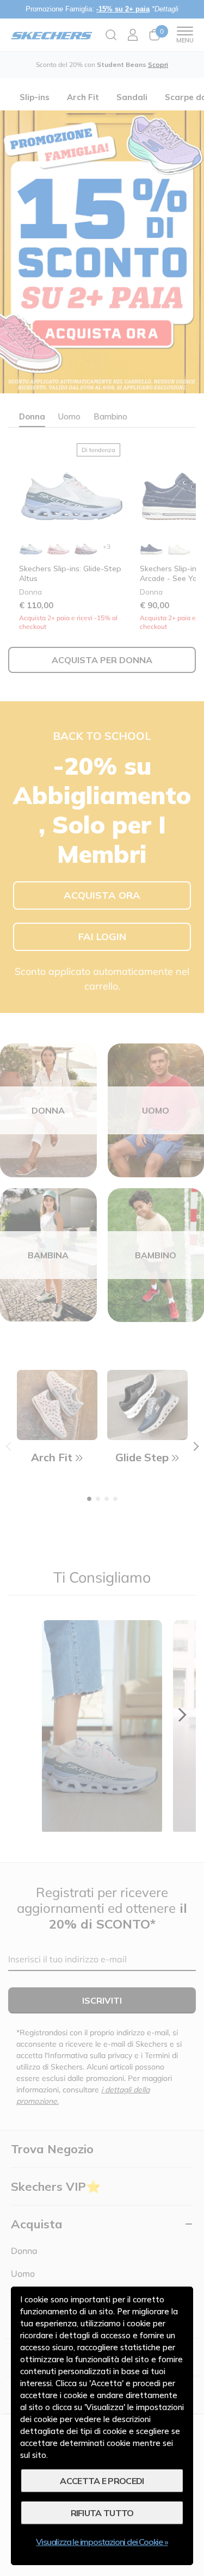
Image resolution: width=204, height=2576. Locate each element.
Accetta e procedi (102, 2481)
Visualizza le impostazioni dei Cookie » (102, 2542)
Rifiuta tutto (102, 2513)
